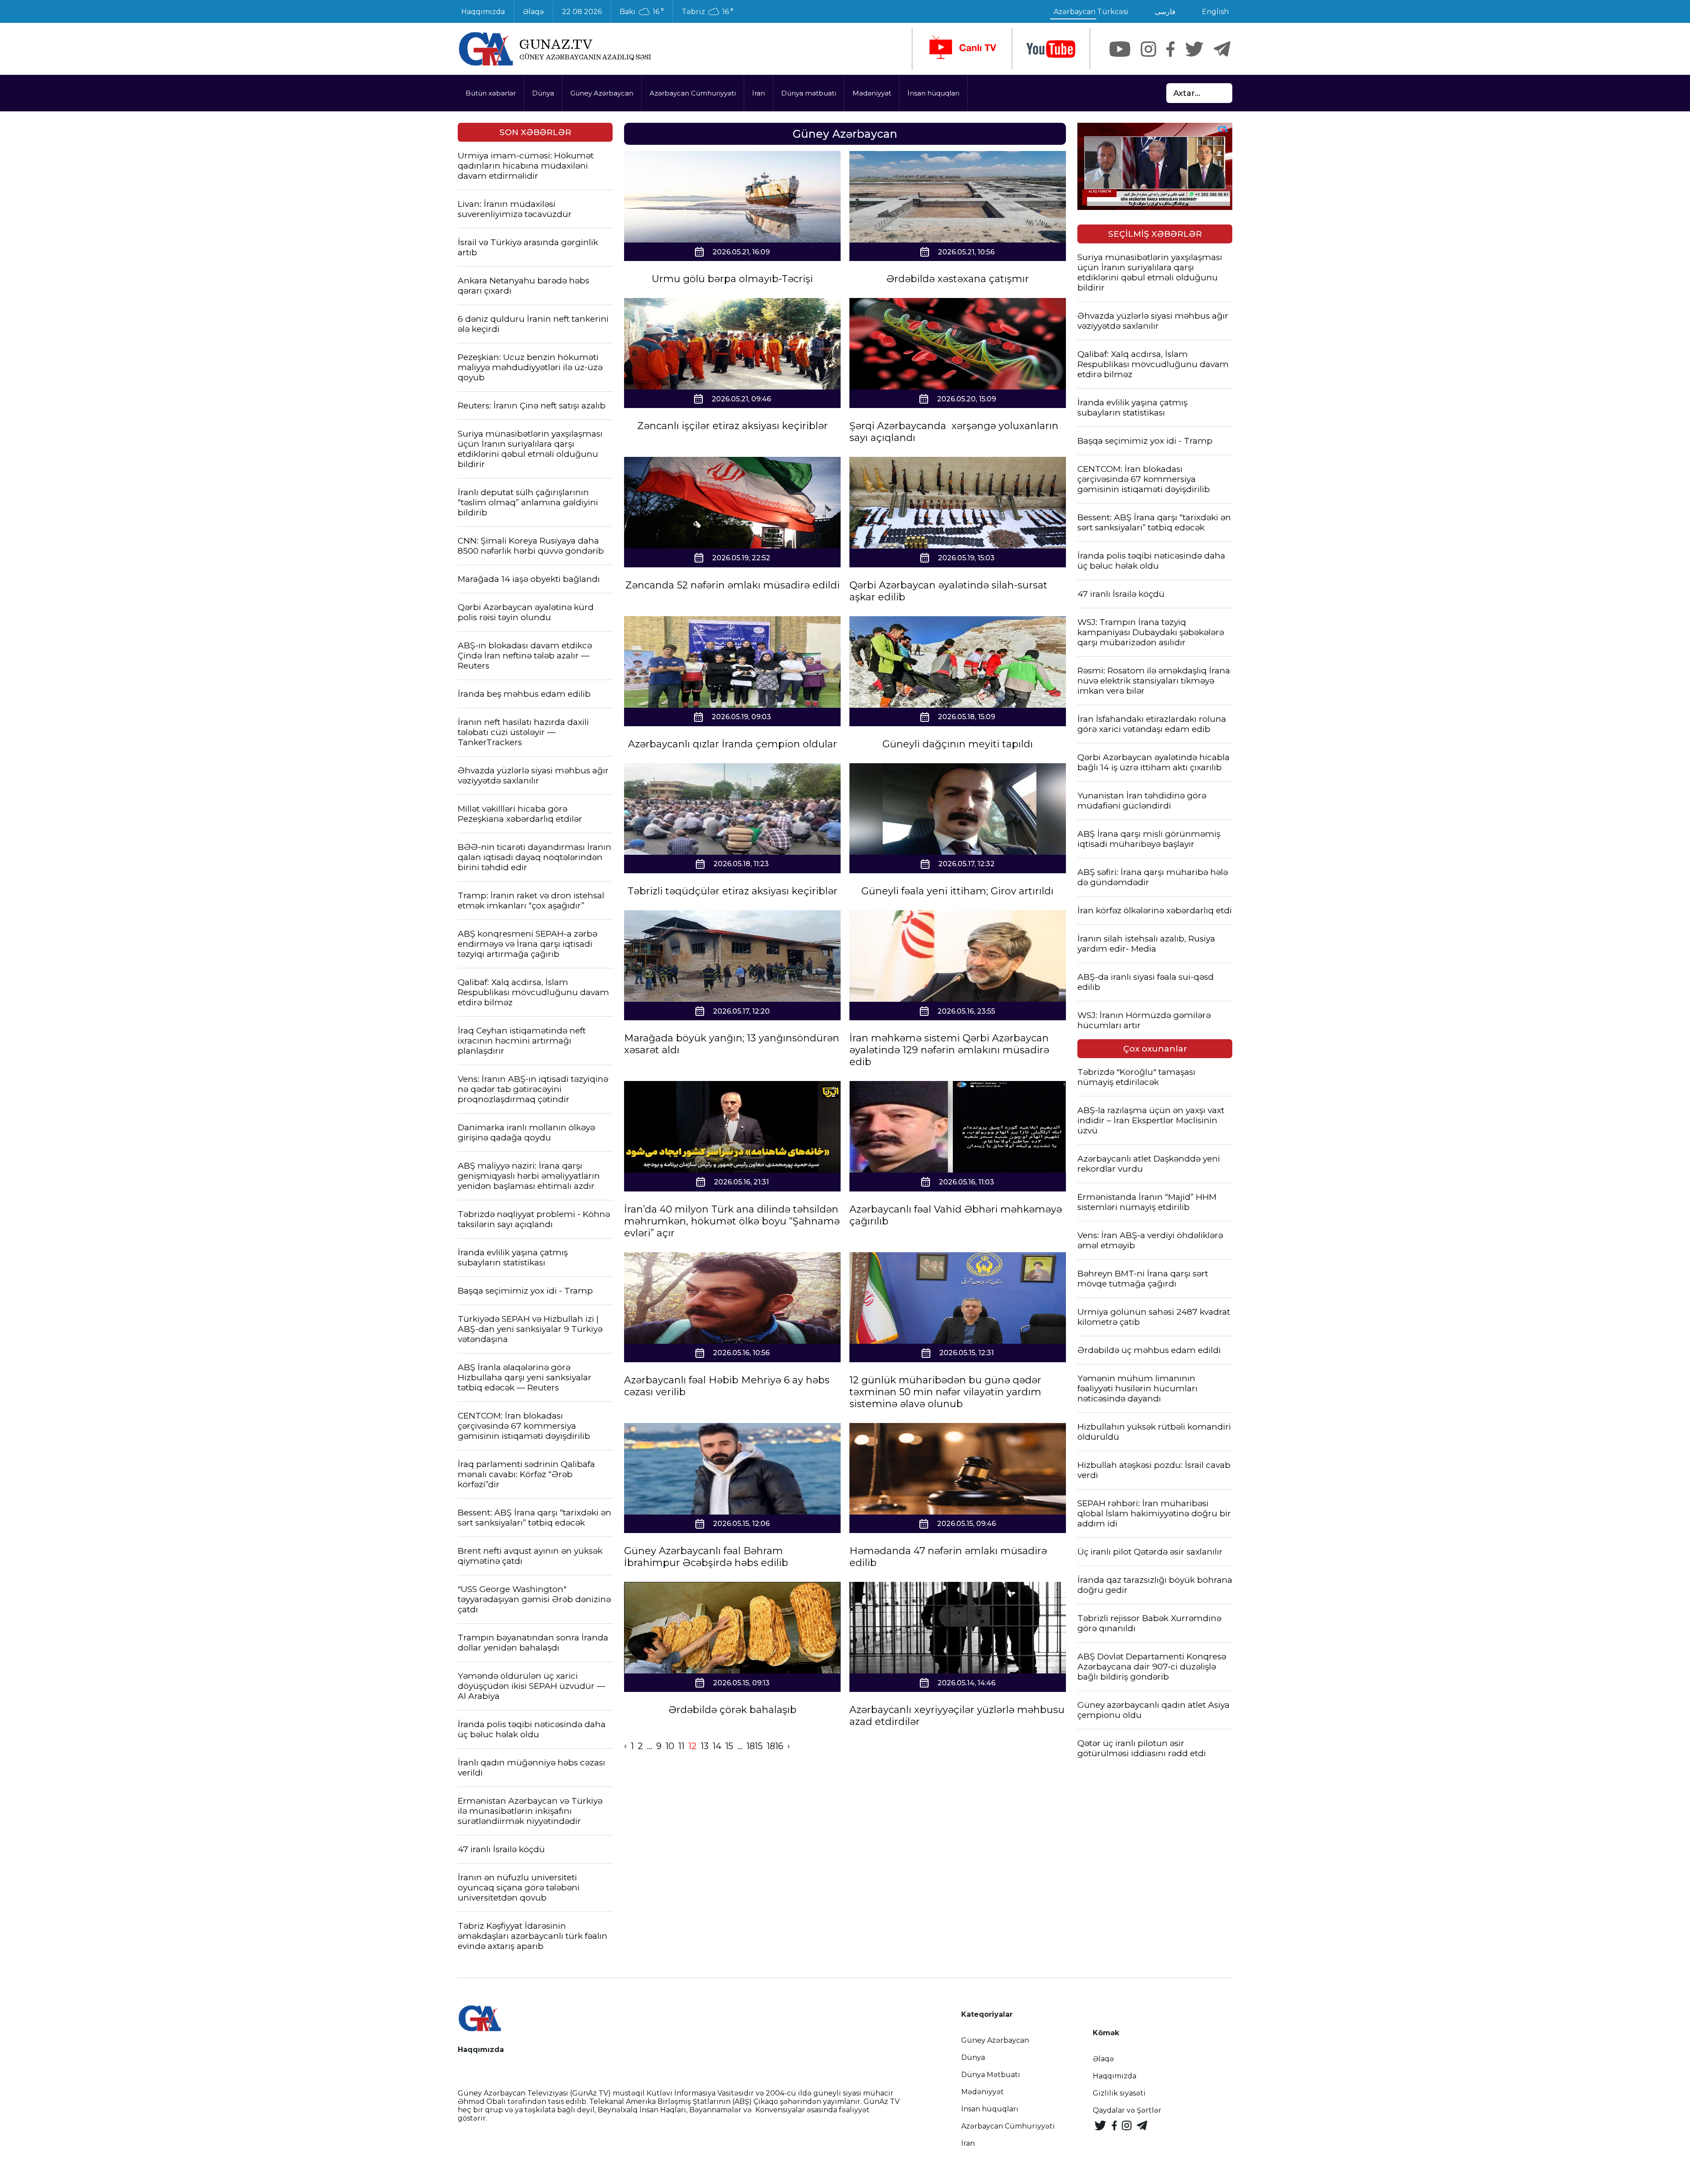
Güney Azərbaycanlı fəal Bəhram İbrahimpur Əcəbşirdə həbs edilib (706, 1557)
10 (670, 1746)
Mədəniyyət (872, 93)
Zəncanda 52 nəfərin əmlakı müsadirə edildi (733, 585)
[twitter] (1194, 49)
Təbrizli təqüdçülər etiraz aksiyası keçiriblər (733, 891)
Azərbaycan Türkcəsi (1091, 12)
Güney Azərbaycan (602, 93)
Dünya (543, 93)
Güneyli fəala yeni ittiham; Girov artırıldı (957, 891)
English (1215, 12)
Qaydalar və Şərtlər (1127, 2110)
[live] (962, 49)
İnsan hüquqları (933, 93)
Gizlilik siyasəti (1119, 2093)
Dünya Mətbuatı (991, 2075)
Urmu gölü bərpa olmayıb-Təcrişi (732, 279)
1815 (755, 1746)
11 (681, 1746)
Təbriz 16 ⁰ (707, 12)
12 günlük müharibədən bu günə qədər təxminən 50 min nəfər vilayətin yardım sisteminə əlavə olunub (945, 1392)
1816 (775, 1746)
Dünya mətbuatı (809, 93)
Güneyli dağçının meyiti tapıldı (958, 744)
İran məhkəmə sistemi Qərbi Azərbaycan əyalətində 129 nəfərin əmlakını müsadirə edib (949, 1050)
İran (759, 93)
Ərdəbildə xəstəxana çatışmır (958, 279)
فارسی (1165, 12)
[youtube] (1051, 49)
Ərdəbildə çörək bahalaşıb (733, 1710)
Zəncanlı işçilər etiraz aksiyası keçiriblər (733, 426)
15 (729, 1746)
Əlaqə (533, 12)
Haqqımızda (483, 12)
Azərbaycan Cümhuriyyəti (693, 93)
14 (717, 1746)
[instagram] (1148, 49)
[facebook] (1170, 49)
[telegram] (1222, 49)
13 (705, 1746)
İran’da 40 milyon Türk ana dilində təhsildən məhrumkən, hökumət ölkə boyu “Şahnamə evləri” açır (732, 1221)
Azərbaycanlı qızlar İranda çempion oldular (733, 744)
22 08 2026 (582, 12)
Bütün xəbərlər (491, 93)
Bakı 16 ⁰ (642, 12)
